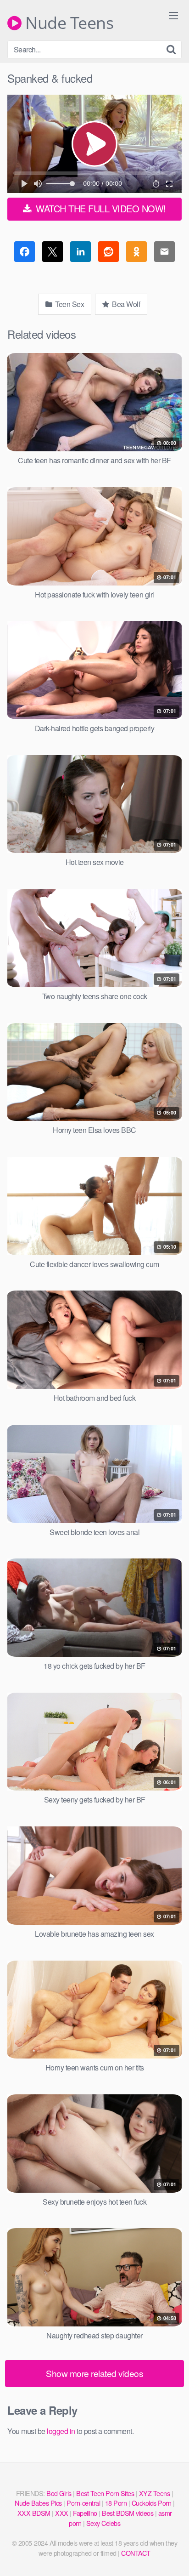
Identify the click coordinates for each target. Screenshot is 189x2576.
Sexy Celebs (103, 2523)
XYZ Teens (155, 2493)
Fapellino (85, 2513)
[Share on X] (53, 253)
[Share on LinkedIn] (81, 253)
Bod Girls (59, 2493)
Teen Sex (69, 304)
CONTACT (136, 2553)
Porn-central (83, 2503)
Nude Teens (67, 23)
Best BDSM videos (128, 2513)
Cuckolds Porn (152, 2503)
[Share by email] (164, 253)
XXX (62, 2513)
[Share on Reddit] (108, 253)
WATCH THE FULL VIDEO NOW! (100, 208)
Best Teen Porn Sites (105, 2493)
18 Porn (116, 2503)
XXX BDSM (34, 2513)
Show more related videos (94, 2373)
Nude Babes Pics (38, 2503)
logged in (61, 2431)
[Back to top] (173, 2556)
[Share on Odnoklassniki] (136, 253)
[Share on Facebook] (25, 253)
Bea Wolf (125, 304)
